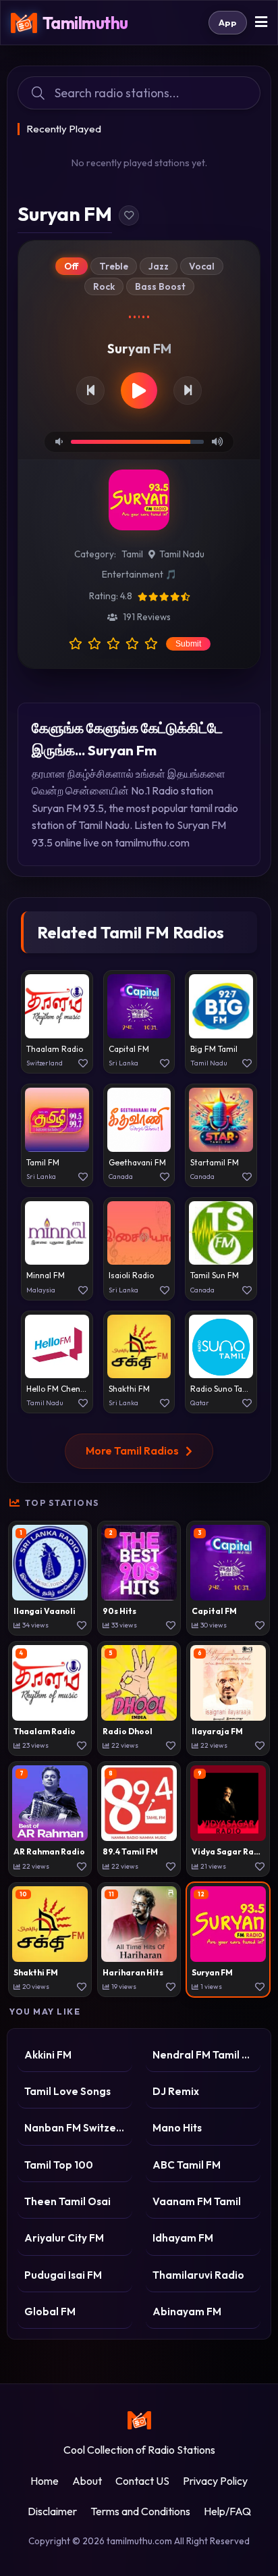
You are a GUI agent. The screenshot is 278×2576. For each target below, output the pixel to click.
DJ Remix (176, 2091)
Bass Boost (160, 286)
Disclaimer (52, 2511)
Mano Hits (177, 2128)
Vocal (202, 266)
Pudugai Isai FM (63, 2275)
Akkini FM (48, 2055)
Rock (104, 286)
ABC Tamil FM (187, 2165)
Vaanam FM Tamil (197, 2201)
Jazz (159, 266)
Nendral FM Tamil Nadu (203, 2055)
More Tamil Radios (132, 1450)
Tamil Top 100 (59, 2165)
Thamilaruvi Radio (198, 2275)
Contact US (142, 2481)
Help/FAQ (227, 2511)
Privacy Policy (215, 2481)
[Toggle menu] (261, 23)
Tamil (132, 554)
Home (45, 2481)
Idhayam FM (183, 2238)
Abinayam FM (187, 2312)
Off (72, 266)
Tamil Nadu (182, 554)
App (228, 22)
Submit (188, 644)
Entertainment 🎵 (139, 574)
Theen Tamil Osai (67, 2201)
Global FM (50, 2312)
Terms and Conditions (140, 2511)
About (87, 2481)
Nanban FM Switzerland (75, 2128)
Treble (114, 266)
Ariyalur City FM (64, 2238)
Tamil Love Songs (67, 2091)
